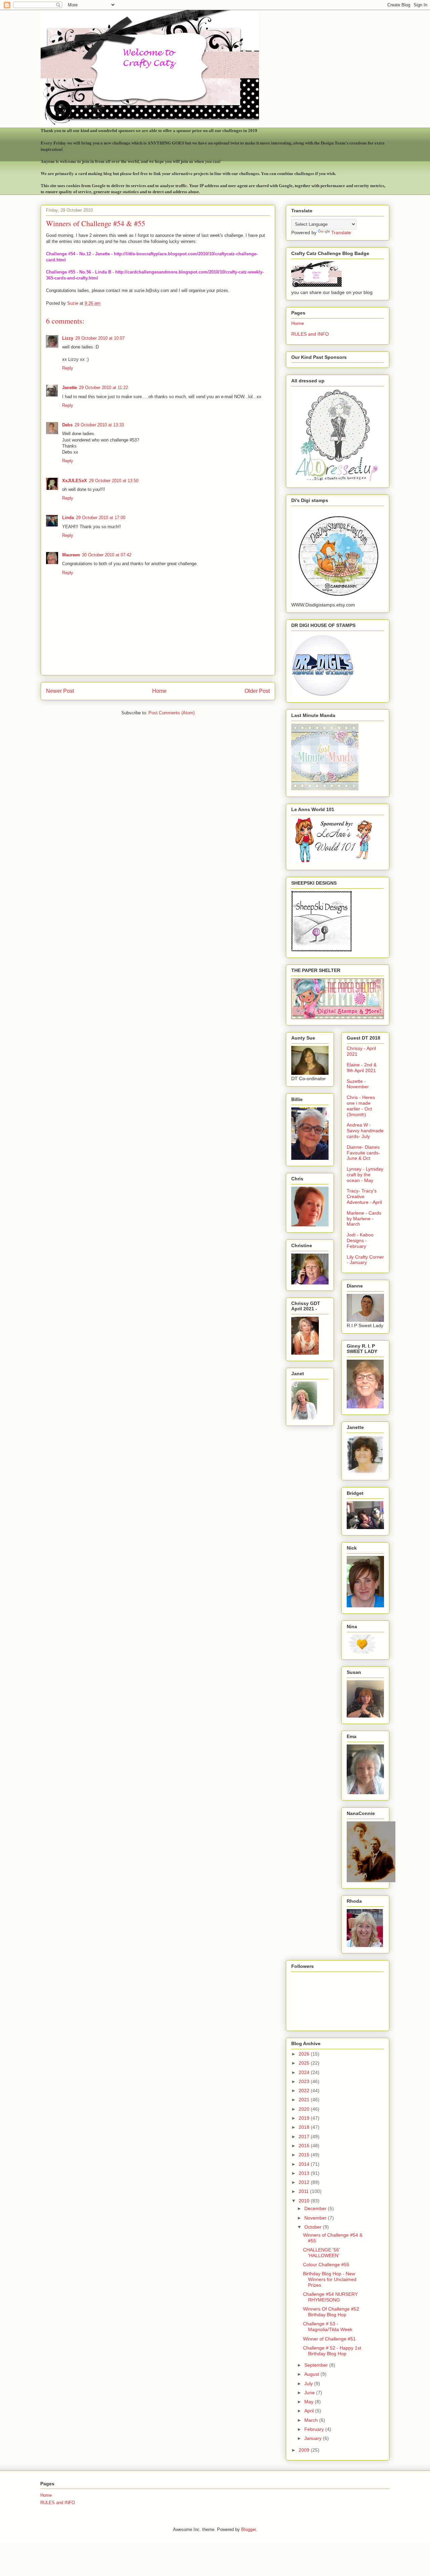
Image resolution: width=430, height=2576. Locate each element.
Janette (70, 388)
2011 (304, 2191)
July (309, 2383)
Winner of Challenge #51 (329, 2339)
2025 (305, 2063)
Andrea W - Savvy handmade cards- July (365, 1131)
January (314, 2438)
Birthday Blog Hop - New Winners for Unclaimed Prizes (330, 2279)
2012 (305, 2182)
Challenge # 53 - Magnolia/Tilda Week (328, 2327)
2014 (305, 2164)
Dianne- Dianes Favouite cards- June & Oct (363, 1153)
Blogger (248, 2529)
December (316, 2208)
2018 (305, 2127)
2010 (305, 2201)
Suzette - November (358, 1084)
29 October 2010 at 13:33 (99, 425)
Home (159, 691)
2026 (305, 2054)
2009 (305, 2450)
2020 (305, 2109)
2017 (305, 2137)
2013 (305, 2173)
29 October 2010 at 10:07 (100, 338)
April (310, 2411)
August (312, 2374)
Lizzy (68, 338)
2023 (305, 2081)
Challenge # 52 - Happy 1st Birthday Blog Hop (332, 2351)
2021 (305, 2100)
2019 (305, 2118)
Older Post (257, 691)
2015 (305, 2155)
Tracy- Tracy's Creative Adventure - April (364, 1196)
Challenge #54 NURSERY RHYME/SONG (330, 2297)
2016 (305, 2146)
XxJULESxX (75, 481)
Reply (68, 368)
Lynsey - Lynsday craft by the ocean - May (365, 1175)
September (317, 2365)
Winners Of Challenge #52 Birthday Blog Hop (331, 2312)
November (316, 2218)
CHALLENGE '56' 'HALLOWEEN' (321, 2253)
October (314, 2227)
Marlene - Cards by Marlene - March (364, 1219)
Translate (341, 233)
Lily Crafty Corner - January (365, 1260)
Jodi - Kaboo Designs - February (360, 1240)
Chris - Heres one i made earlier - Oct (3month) (361, 1106)
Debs (67, 425)
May (310, 2402)
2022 (305, 2091)
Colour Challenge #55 (326, 2265)
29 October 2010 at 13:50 (114, 481)
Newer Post (60, 691)
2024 (305, 2072)
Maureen (71, 555)
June (310, 2393)
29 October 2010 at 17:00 (101, 518)
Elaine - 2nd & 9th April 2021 (362, 1068)
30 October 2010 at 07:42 (107, 555)
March (312, 2420)
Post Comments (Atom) (171, 713)
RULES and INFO (310, 334)
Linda (68, 518)
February (315, 2429)
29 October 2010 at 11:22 (103, 388)
